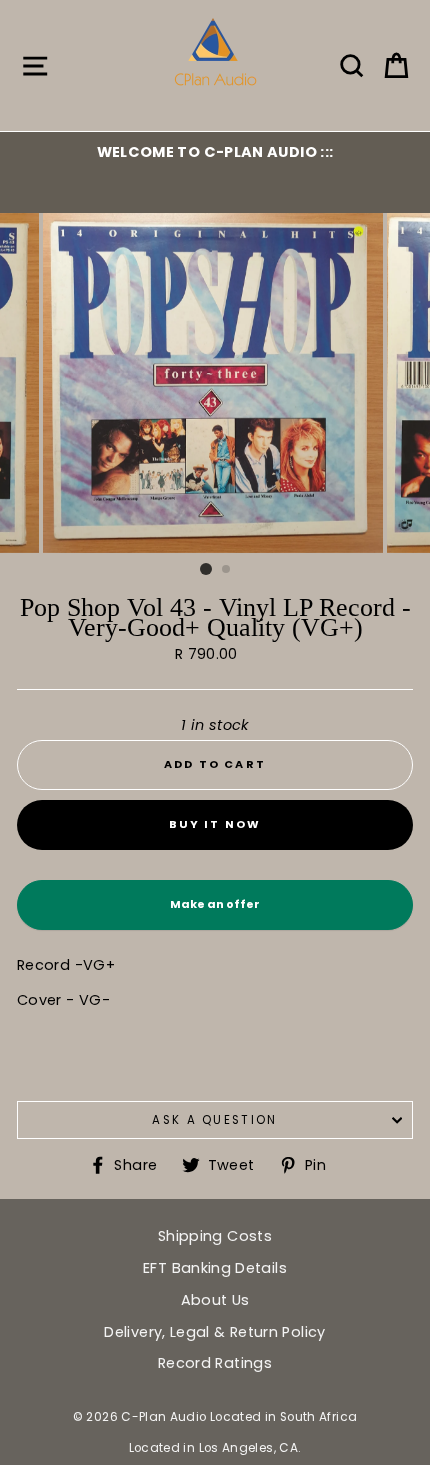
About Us (215, 1300)
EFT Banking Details (215, 1268)
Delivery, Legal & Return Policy (214, 1332)
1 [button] (206, 569)
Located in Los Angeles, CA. (215, 1448)
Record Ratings (215, 1363)
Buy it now (215, 824)
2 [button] (227, 570)
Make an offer (215, 913)
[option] (215, 152)
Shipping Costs (215, 1236)
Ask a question (214, 1120)
